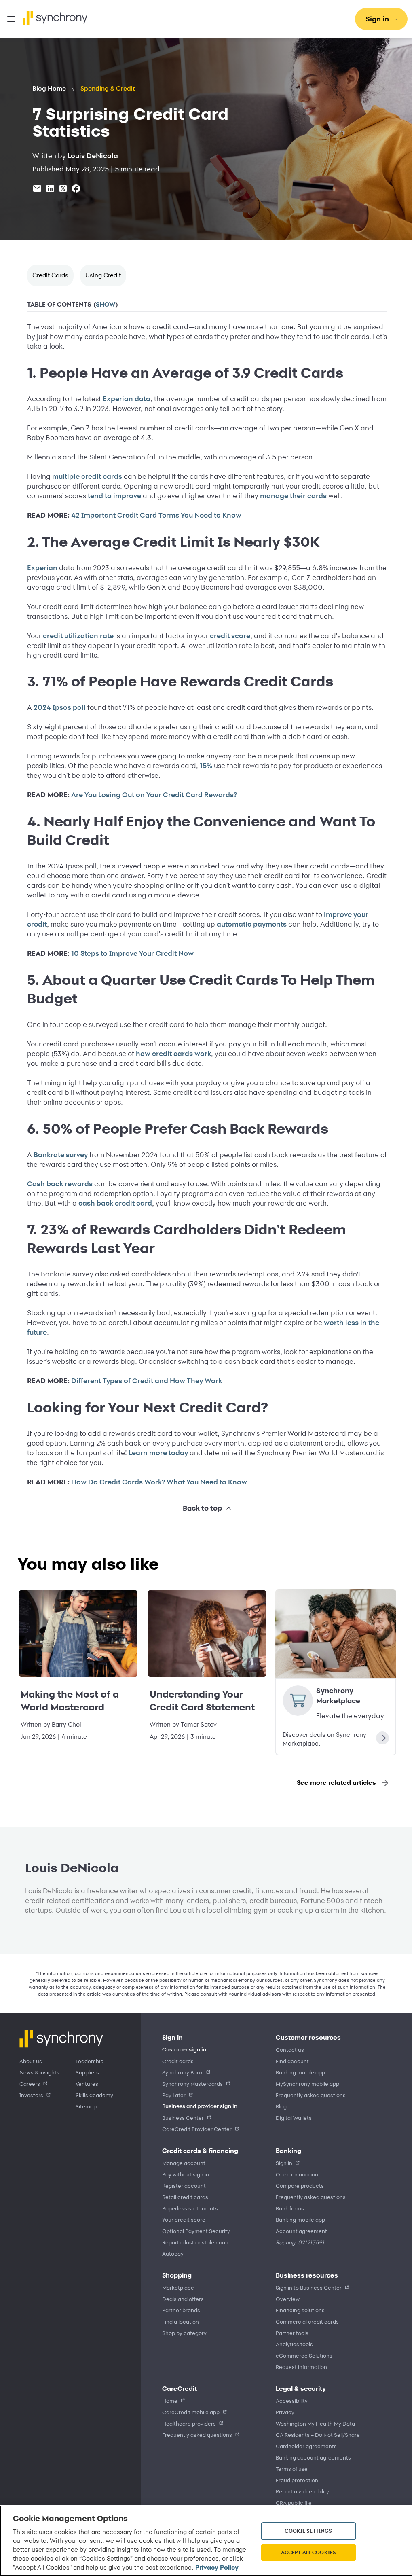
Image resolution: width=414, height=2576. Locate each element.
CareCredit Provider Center (197, 2129)
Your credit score (184, 2219)
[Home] (55, 18)
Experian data (124, 399)
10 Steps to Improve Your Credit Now (130, 953)
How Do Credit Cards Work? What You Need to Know (156, 1482)
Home (170, 2401)
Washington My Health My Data (313, 2423)
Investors (31, 2095)
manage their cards (290, 496)
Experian (39, 568)
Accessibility (289, 2401)
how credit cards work (171, 1054)
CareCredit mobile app (191, 2412)
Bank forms (287, 2208)
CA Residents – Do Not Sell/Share (315, 2435)
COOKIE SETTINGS (304, 2526)
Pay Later (174, 2095)
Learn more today (155, 1453)
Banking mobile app (298, 2072)
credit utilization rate (75, 636)
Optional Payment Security (196, 2231)
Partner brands (181, 2310)
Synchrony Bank (183, 2072)
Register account (184, 2185)
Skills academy (94, 2095)
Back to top (199, 1508)
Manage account (184, 2163)
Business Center (183, 2118)
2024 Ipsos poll (57, 707)
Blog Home (49, 89)
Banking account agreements (310, 2457)
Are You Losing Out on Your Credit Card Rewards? (151, 795)
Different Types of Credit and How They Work (144, 1381)
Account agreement (299, 2231)
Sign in (281, 2163)
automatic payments (249, 924)
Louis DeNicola (93, 156)
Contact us (287, 2050)
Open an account (295, 2174)
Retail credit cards (185, 2197)
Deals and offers (183, 2299)
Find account (289, 2061)
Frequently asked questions (308, 2095)
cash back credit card (112, 1203)
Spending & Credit (108, 89)
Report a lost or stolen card (196, 2242)
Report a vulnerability (300, 2491)
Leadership (90, 2061)
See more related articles (330, 1783)
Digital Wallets (291, 2118)
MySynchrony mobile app (305, 2084)
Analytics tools (291, 2344)
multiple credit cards (84, 476)
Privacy (282, 2412)
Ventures (87, 2084)
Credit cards (178, 2061)
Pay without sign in (186, 2174)
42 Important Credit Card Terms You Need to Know (153, 515)
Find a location (181, 2321)
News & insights (39, 2072)
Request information (299, 2367)
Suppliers (87, 2072)
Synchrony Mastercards (192, 2084)
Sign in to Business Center (306, 2287)
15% (203, 766)
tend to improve (112, 496)
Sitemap (86, 2106)
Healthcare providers (189, 2423)
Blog (278, 2106)
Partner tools (289, 2333)
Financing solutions (297, 2310)
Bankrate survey (58, 1155)
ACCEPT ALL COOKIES (304, 2548)
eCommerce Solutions (301, 2355)
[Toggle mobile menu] (11, 19)
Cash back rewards (57, 1184)
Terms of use (289, 2469)
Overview (285, 2299)
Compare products (297, 2185)
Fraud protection (294, 2480)
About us (31, 2061)
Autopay (173, 2253)
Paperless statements (190, 2208)
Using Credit (103, 275)
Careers (30, 2084)
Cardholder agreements (303, 2446)
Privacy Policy (71, 2567)
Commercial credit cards (304, 2321)
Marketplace (178, 2287)
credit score (227, 636)
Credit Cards (50, 275)
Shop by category (184, 2333)
